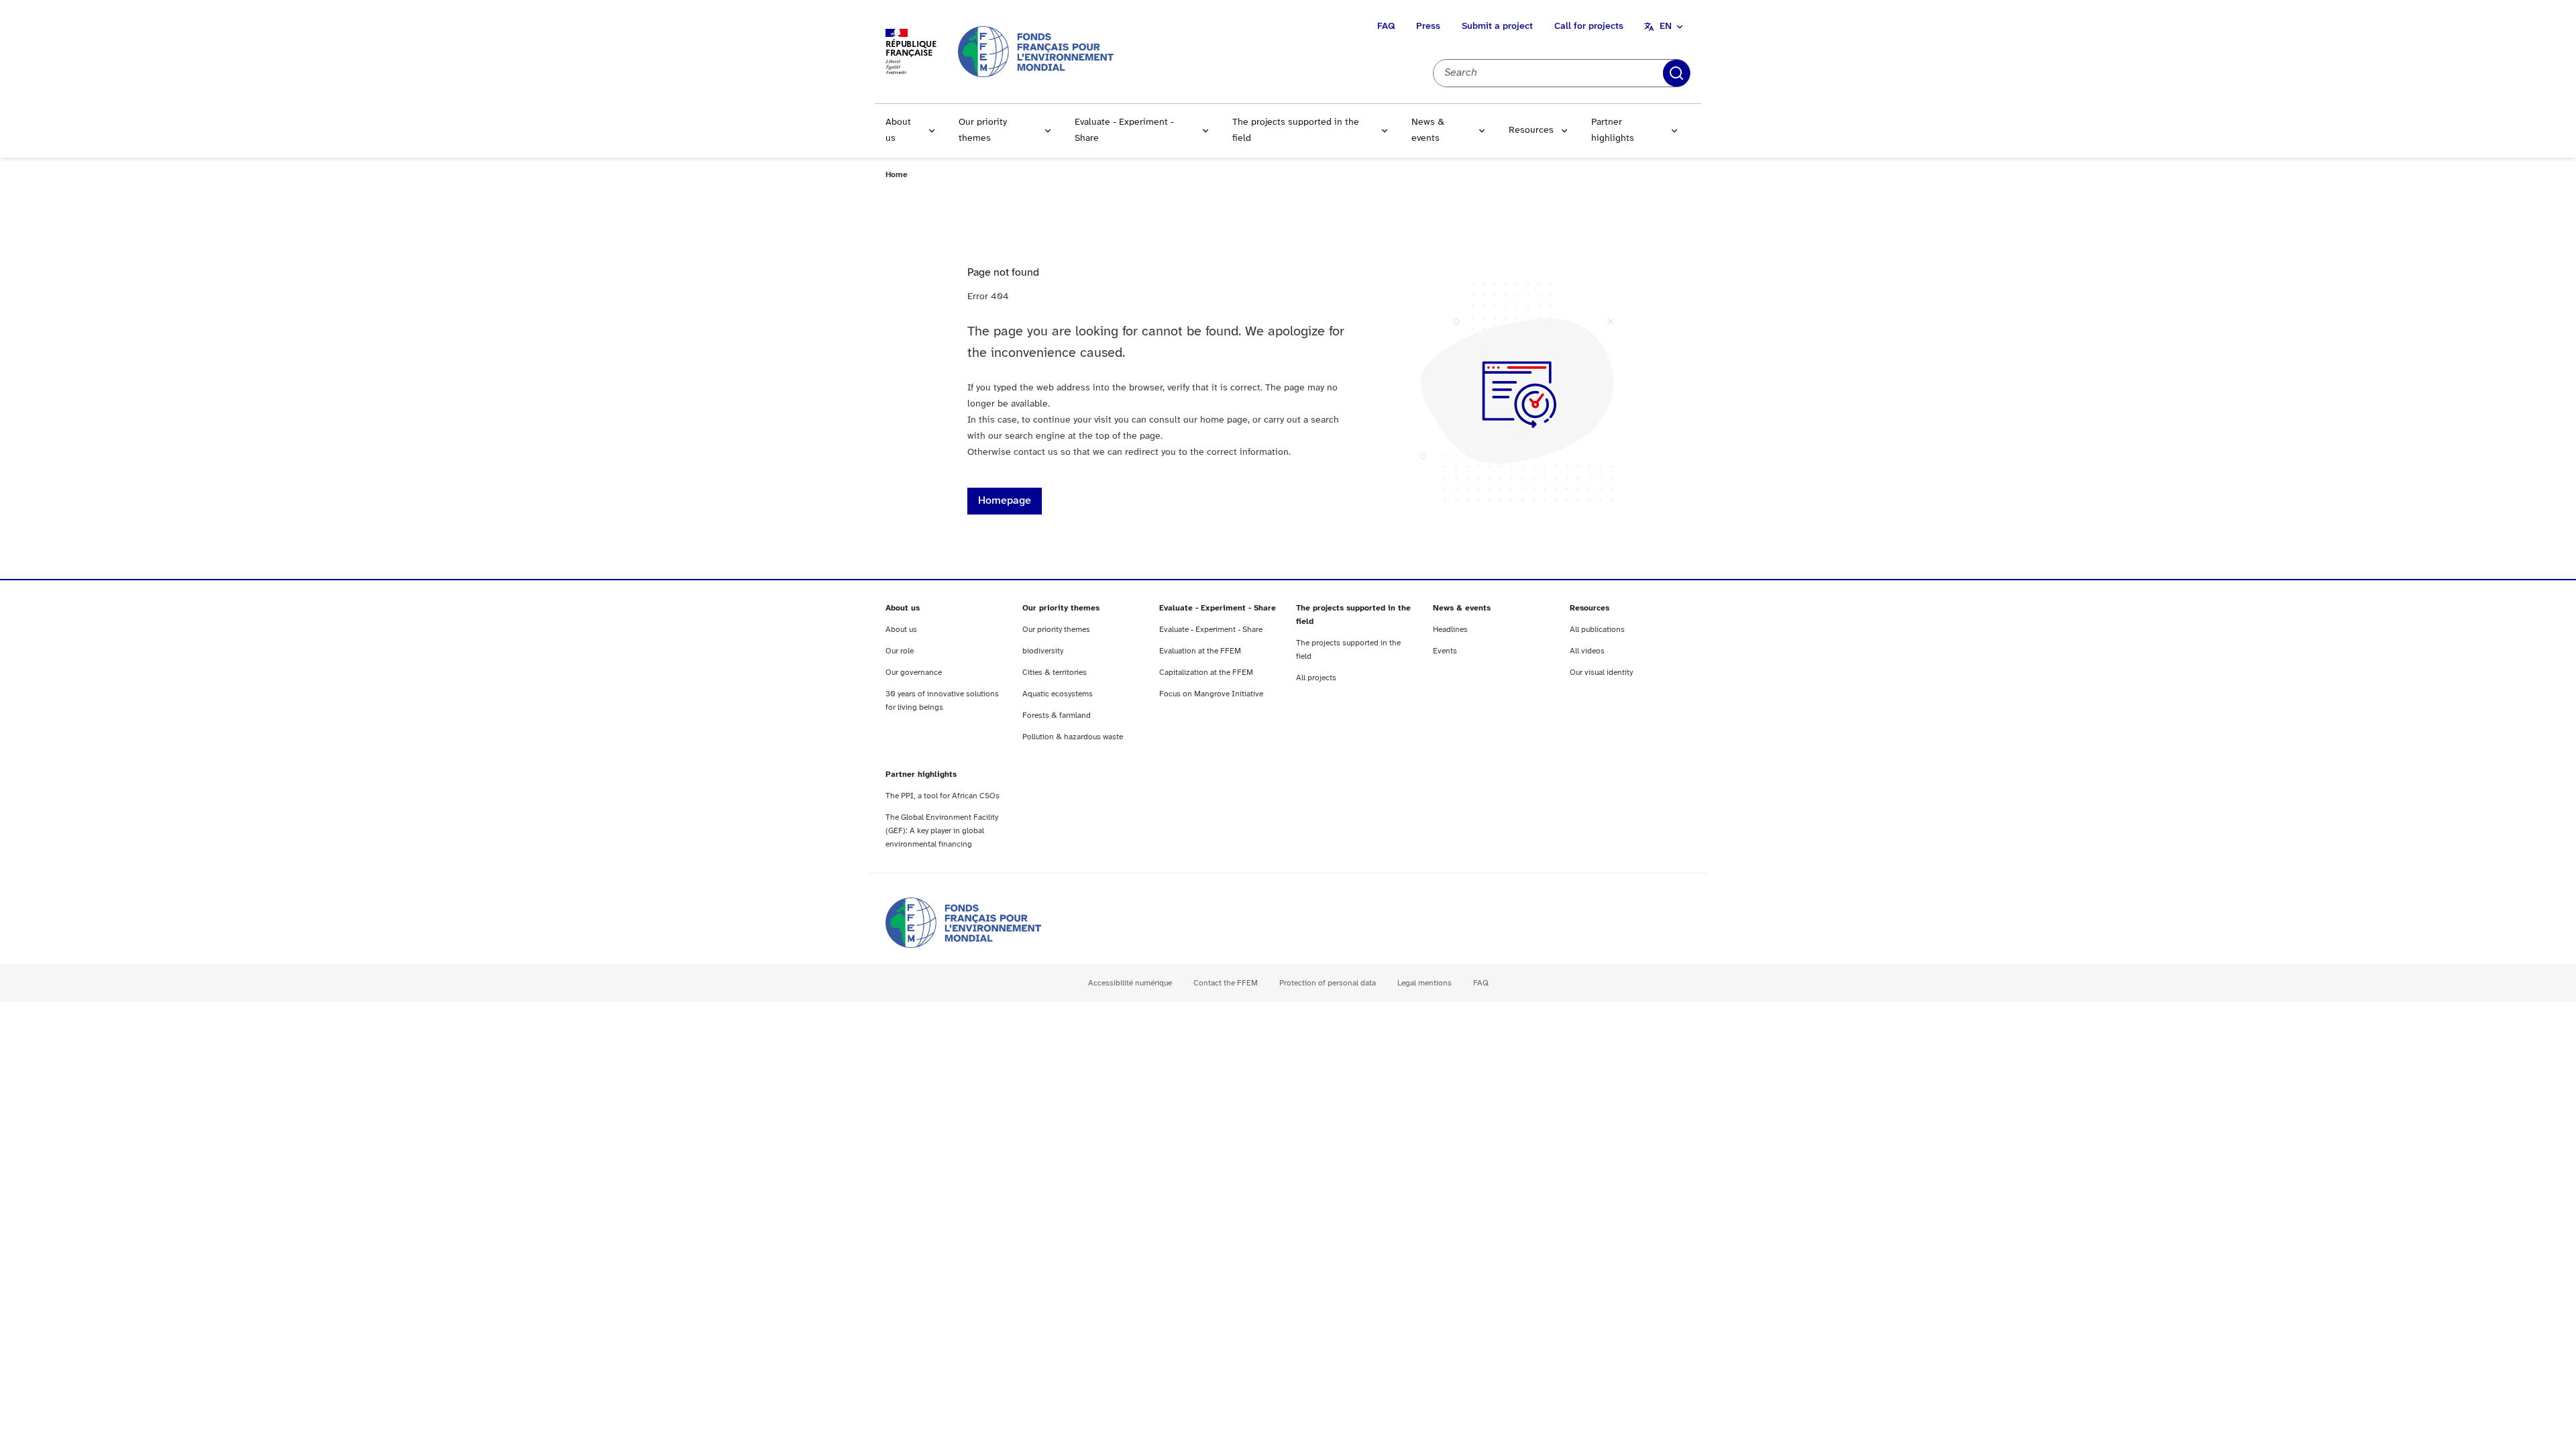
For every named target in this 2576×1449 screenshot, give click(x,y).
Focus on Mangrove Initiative (1211, 694)
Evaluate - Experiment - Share (1124, 130)
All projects (1316, 678)
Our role (900, 651)
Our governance (914, 673)
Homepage (1005, 501)
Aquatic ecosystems (1058, 694)
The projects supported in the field (1296, 130)
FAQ (1386, 26)
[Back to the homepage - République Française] (1036, 51)
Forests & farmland (1057, 715)
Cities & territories (1055, 673)
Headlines (1450, 630)
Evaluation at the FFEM (1200, 651)
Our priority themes (983, 130)
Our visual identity (1601, 673)
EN (1666, 26)
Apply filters (1676, 73)
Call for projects (1589, 26)
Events (1445, 651)
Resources (1531, 130)
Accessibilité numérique (1130, 983)
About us (898, 130)
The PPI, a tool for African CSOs (943, 796)
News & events (1428, 130)
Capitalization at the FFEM (1206, 673)
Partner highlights (1613, 130)
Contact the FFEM (1226, 983)
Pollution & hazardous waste (1073, 737)
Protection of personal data (1328, 983)
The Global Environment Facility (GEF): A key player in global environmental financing (942, 831)
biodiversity (1043, 651)
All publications (1597, 630)
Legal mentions (1425, 983)
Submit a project (1497, 26)
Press (1428, 26)
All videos (1587, 651)
